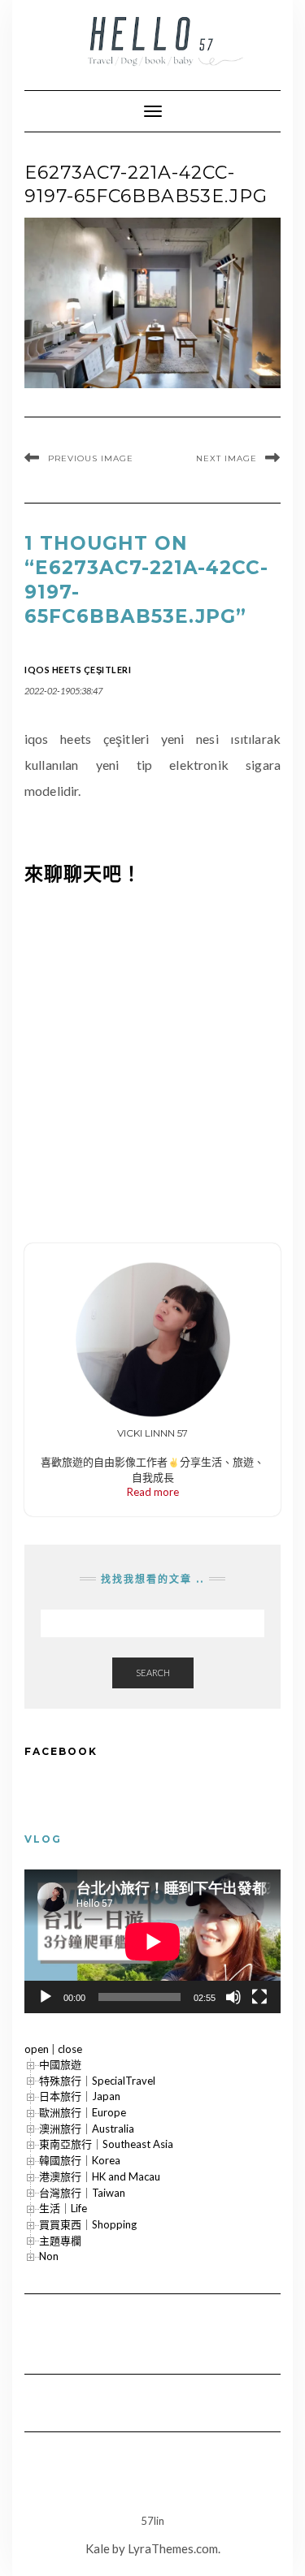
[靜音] (233, 1997)
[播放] (46, 1997)
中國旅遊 (60, 2064)
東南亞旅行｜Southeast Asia (106, 2144)
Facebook (61, 1751)
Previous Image (91, 458)
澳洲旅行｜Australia (87, 2129)
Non (49, 2256)
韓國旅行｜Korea (80, 2160)
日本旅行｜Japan (80, 2096)
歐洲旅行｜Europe (83, 2112)
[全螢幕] (259, 1997)
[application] (152, 1941)
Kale (98, 2548)
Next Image (227, 458)
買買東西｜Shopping (88, 2224)
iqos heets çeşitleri (78, 670)
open (37, 2049)
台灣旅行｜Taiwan (82, 2193)
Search (153, 1673)
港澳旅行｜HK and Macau (100, 2176)
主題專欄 (60, 2241)
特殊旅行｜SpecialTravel (97, 2081)
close (70, 2049)
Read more (153, 1492)
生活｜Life (63, 2208)
